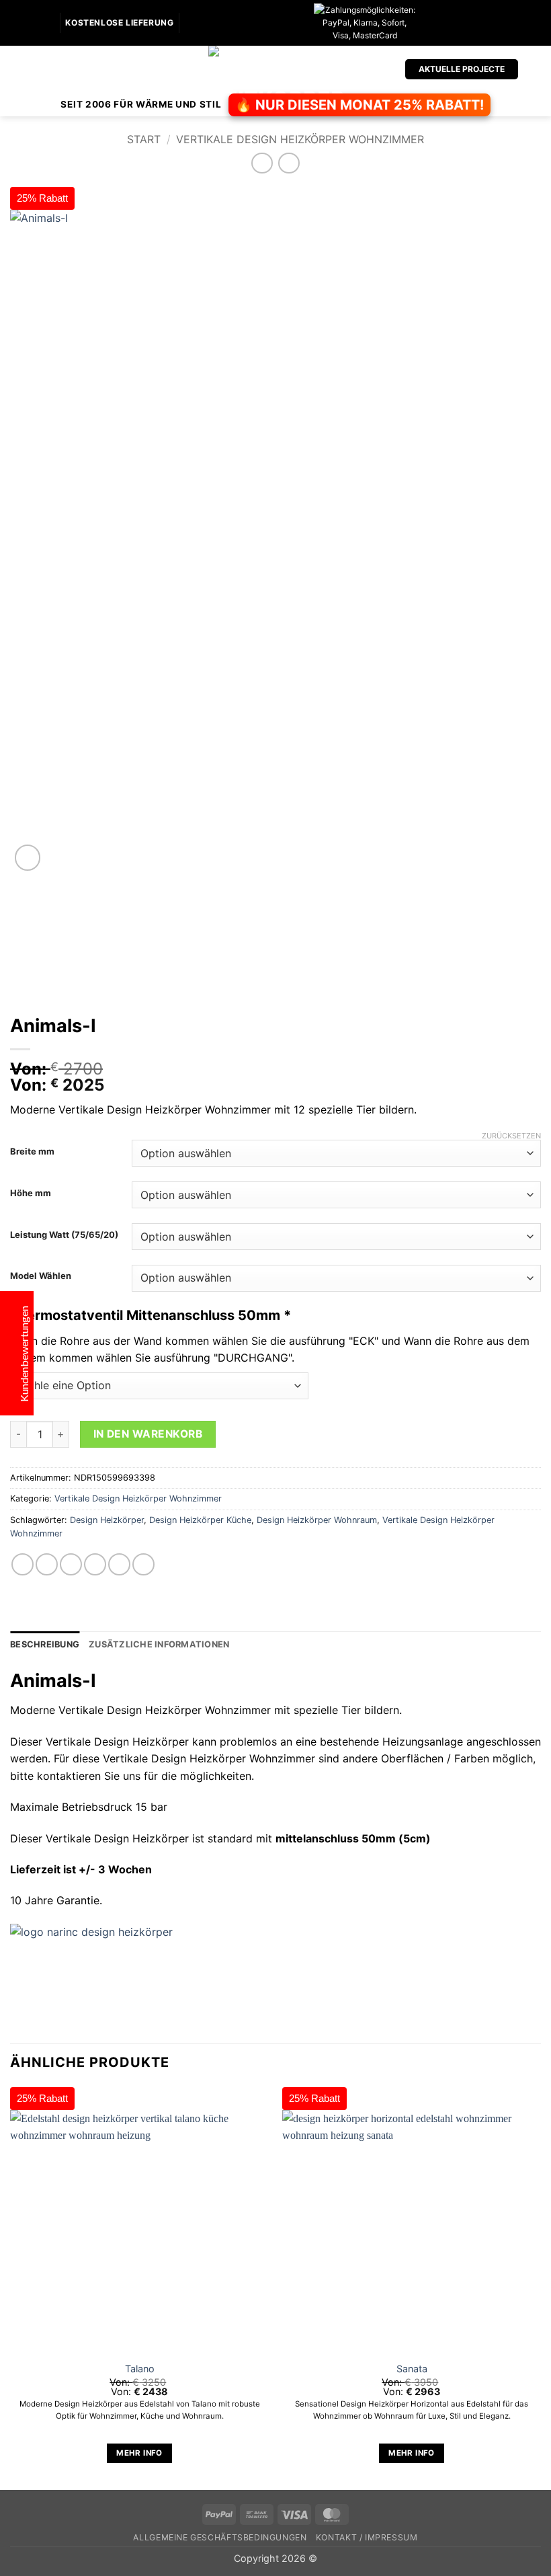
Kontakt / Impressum (367, 2537)
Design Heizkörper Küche (200, 1520)
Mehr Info (139, 2453)
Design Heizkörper (107, 1520)
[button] (18, 69)
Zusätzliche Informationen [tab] (159, 1644)
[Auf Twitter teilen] (71, 1564)
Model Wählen (41, 1276)
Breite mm (32, 1152)
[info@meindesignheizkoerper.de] (190, 23)
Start (144, 139)
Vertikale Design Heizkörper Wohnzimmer (300, 139)
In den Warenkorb (148, 1434)
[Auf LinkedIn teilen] (143, 1564)
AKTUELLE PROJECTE (462, 69)
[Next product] (262, 163)
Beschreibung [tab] (45, 1644)
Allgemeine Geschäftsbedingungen (220, 2537)
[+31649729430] (211, 23)
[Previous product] (289, 163)
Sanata (412, 2369)
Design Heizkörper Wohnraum (317, 1520)
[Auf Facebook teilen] (47, 1564)
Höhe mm (31, 1194)
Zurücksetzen (511, 1136)
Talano (140, 2369)
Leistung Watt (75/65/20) (64, 1235)
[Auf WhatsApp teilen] (23, 1564)
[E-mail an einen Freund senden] (95, 1564)
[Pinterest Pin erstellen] (119, 1564)
